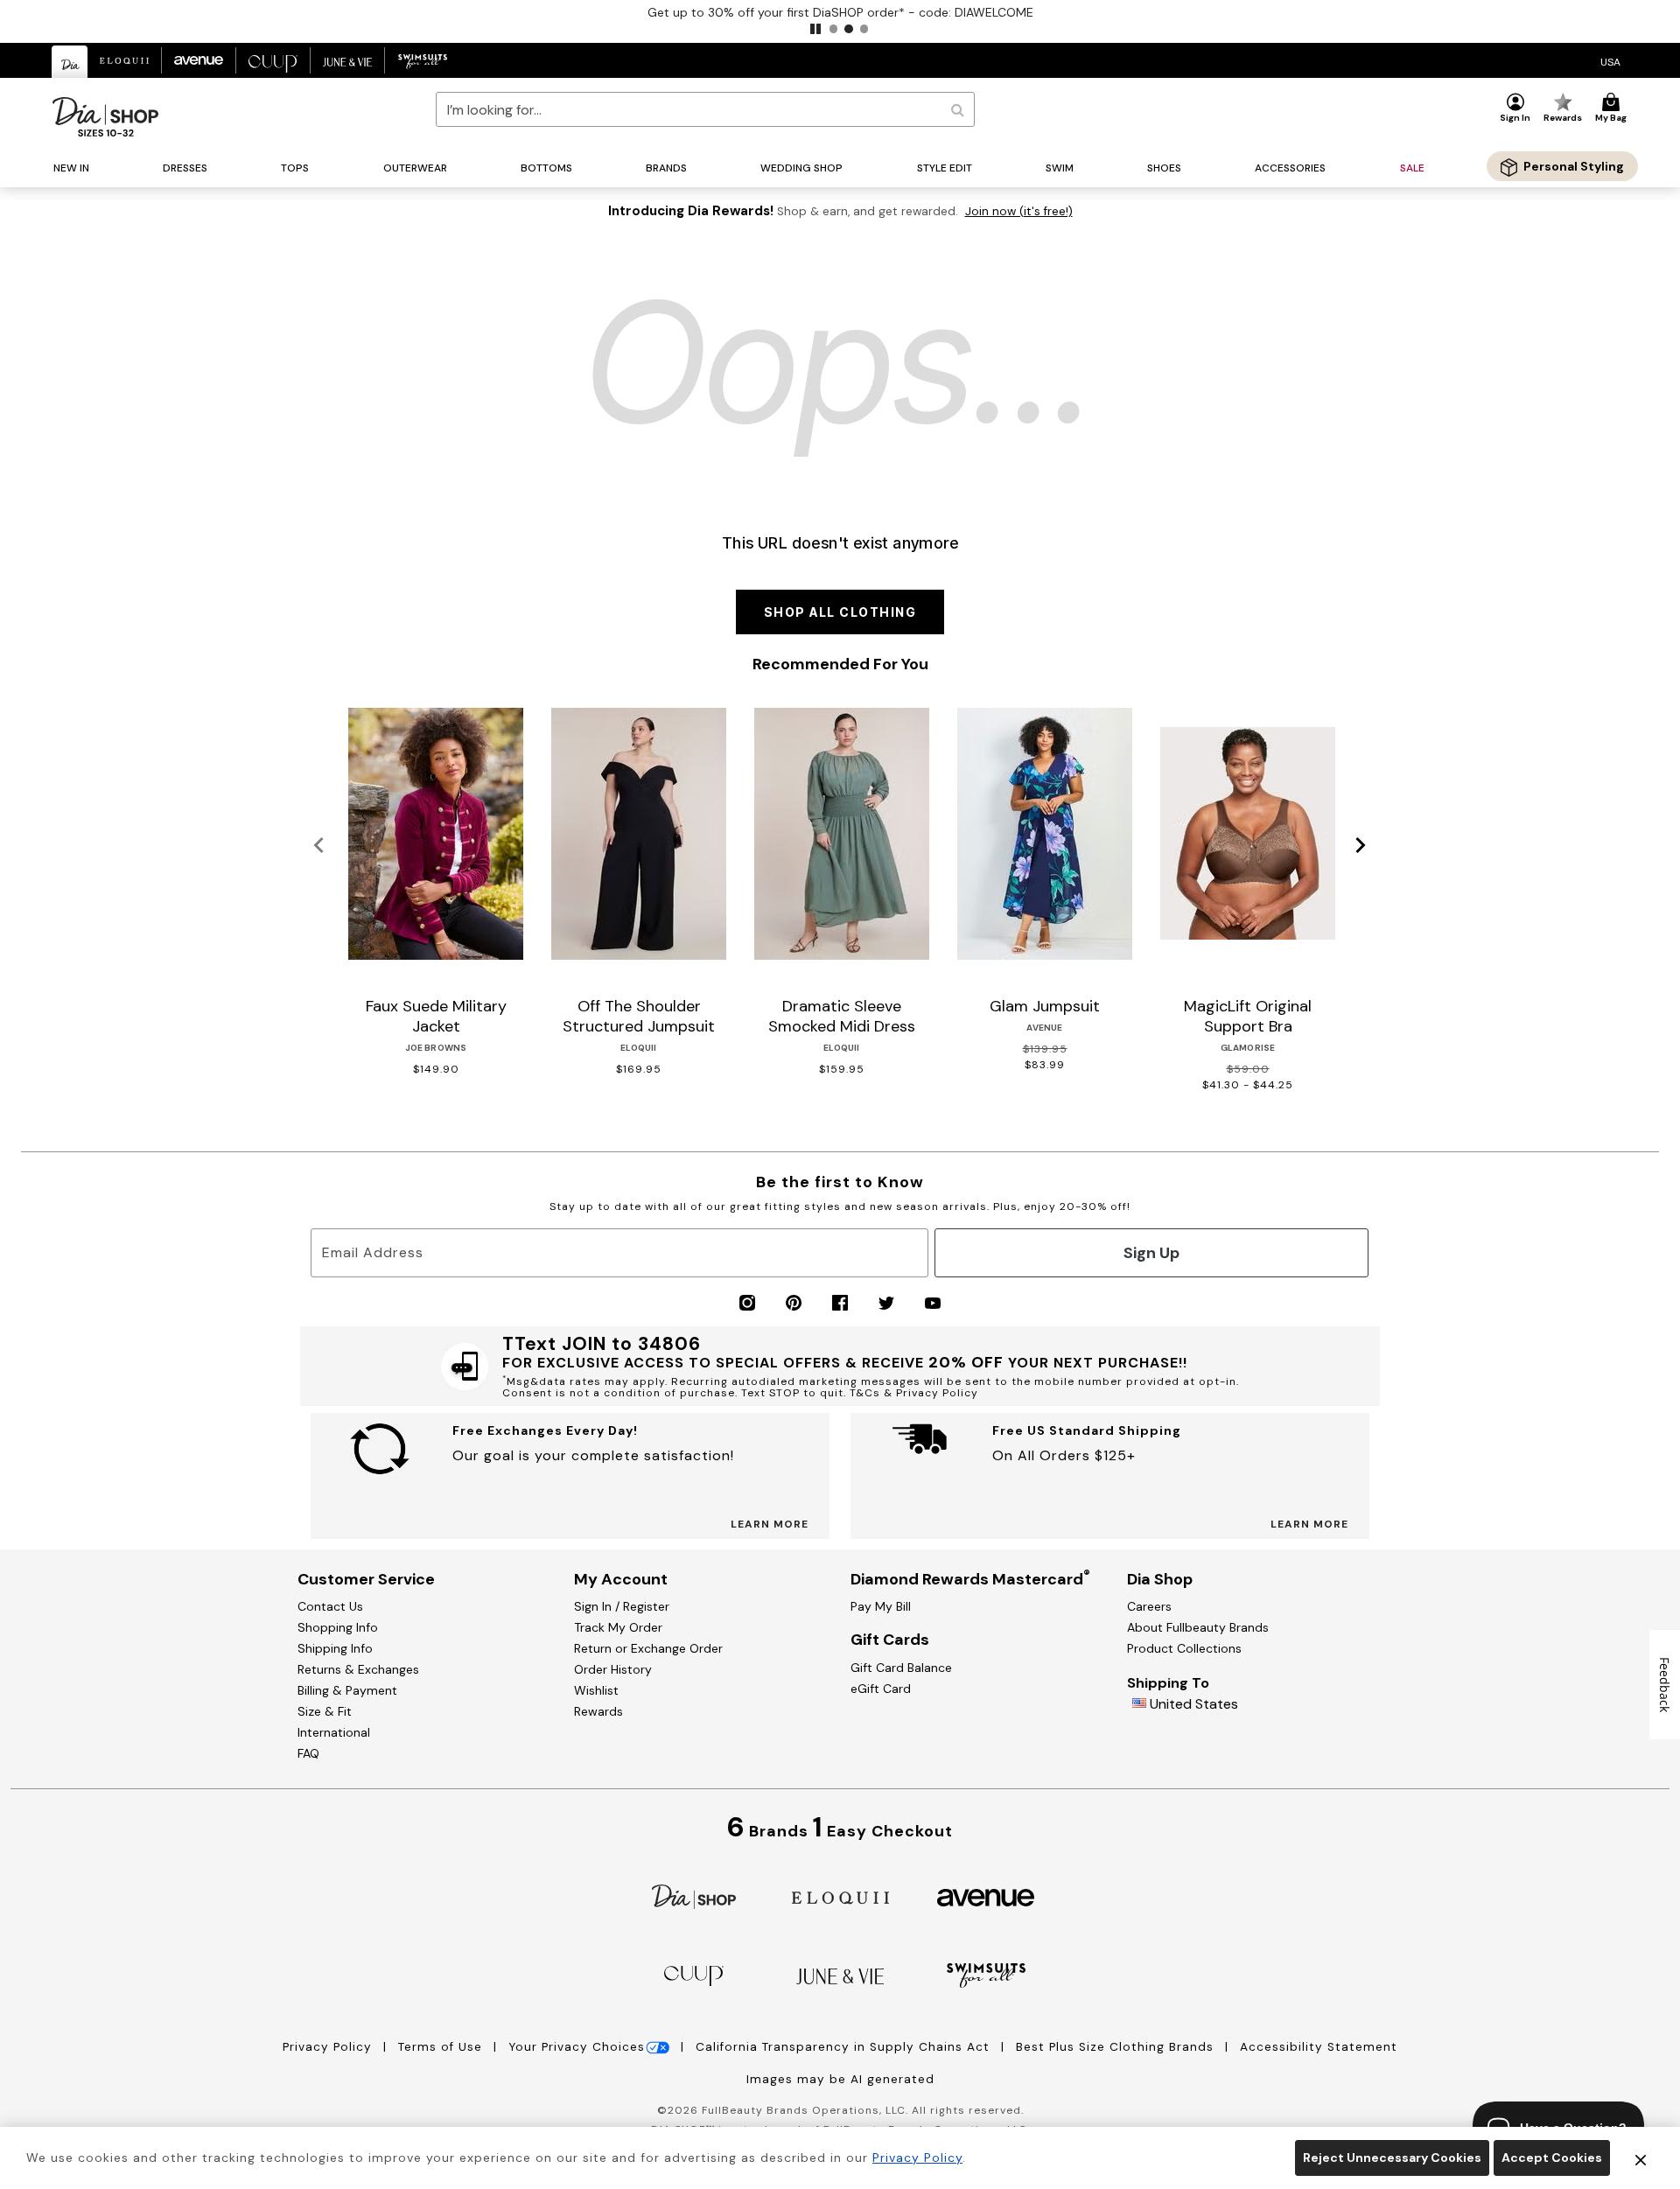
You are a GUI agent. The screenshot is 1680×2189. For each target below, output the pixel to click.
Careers (1149, 1606)
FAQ (308, 1753)
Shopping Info (338, 1627)
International (334, 1732)
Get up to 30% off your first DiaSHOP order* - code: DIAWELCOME (840, 12)
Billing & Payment (347, 1690)
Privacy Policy (329, 2047)
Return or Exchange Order (648, 1648)
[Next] (1361, 846)
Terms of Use (442, 2047)
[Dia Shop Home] (105, 117)
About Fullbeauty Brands (1198, 1627)
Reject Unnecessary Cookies (1392, 2158)
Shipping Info (335, 1648)
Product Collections (1184, 1648)
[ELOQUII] (840, 1895)
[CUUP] (694, 1974)
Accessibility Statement (1319, 2047)
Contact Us (330, 1606)
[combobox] (705, 109)
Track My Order (618, 1627)
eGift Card (881, 1689)
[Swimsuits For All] (986, 1974)
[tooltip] (70, 62)
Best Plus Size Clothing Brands (1117, 2047)
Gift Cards (890, 1640)
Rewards (598, 1711)
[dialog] (1610, 61)
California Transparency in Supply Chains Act (845, 2047)
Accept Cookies (1552, 2158)
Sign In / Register (622, 1606)
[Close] (1641, 2158)
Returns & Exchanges (358, 1669)
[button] (815, 29)
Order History (613, 1669)
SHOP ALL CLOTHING (840, 612)
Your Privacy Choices (577, 2047)
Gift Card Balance (901, 1668)
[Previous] (319, 846)
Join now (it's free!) (1019, 211)
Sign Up (1151, 1253)
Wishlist (596, 1690)
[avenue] (986, 1896)
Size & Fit (325, 1711)
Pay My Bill (881, 1606)
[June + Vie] (840, 1975)
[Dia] (694, 1895)
